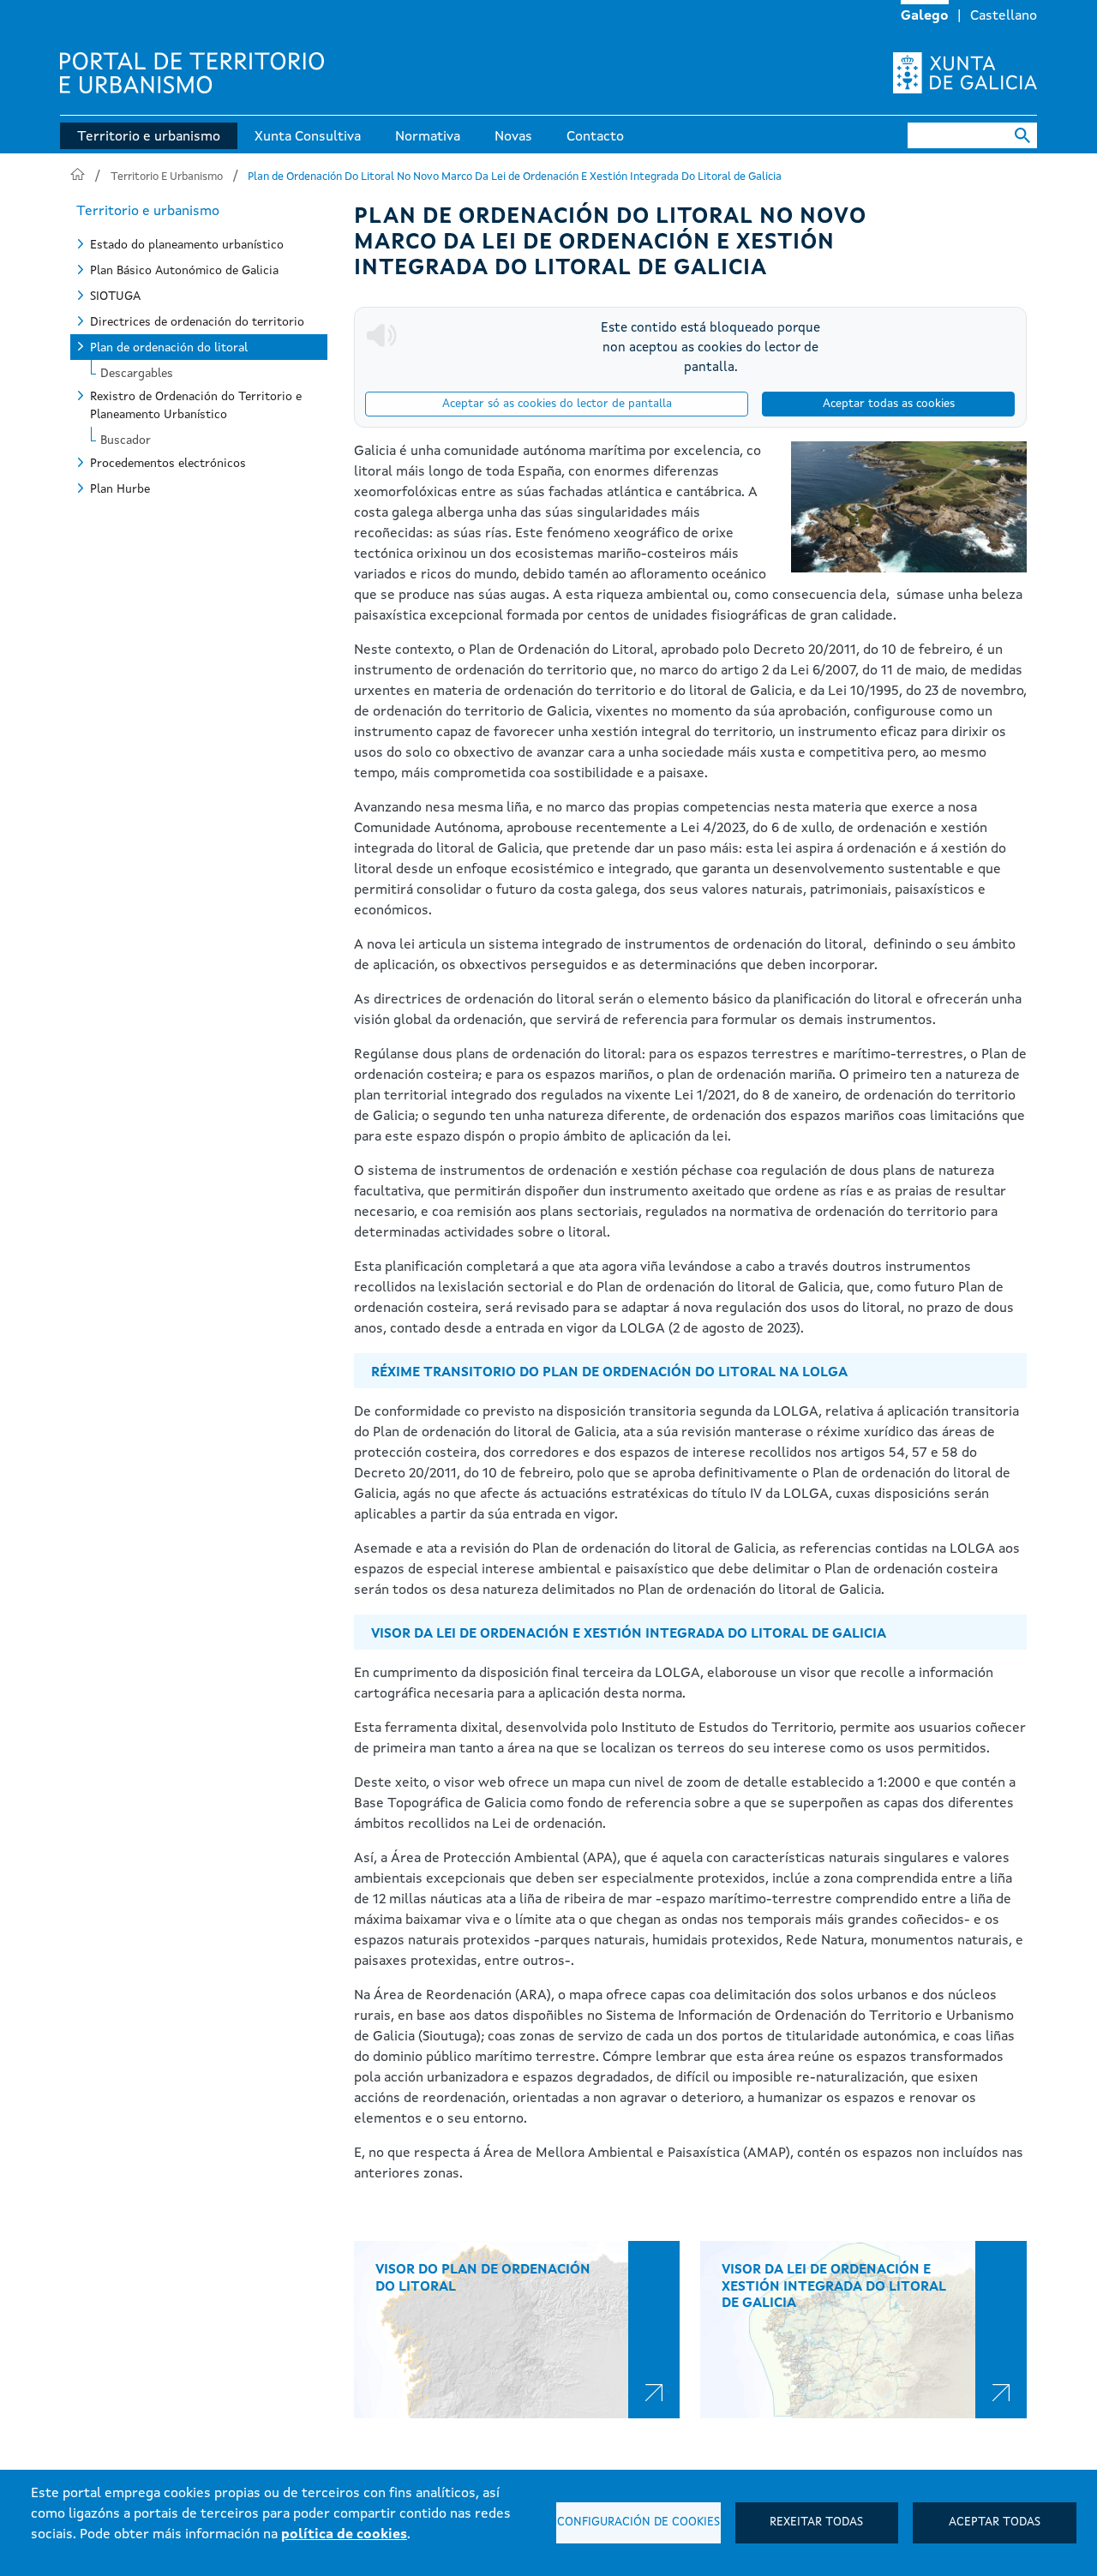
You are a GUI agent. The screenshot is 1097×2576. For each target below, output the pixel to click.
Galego (925, 16)
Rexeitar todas (816, 2522)
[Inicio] (192, 73)
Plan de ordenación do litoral (169, 348)
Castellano (1004, 16)
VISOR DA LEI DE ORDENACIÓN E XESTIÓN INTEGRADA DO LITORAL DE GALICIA (834, 2286)
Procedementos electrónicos (168, 464)
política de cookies (344, 2535)
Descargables (137, 371)
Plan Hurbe (120, 489)
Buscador (126, 438)
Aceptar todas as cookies (889, 404)
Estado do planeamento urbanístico (187, 245)
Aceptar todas (995, 2522)
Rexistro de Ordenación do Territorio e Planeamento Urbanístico (196, 406)
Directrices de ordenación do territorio (197, 322)
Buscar (1023, 135)
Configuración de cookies (638, 2522)
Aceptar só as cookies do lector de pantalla (557, 404)
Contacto (595, 137)
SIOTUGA (115, 297)
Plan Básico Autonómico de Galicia (184, 271)
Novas (513, 137)
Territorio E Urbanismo (167, 177)
